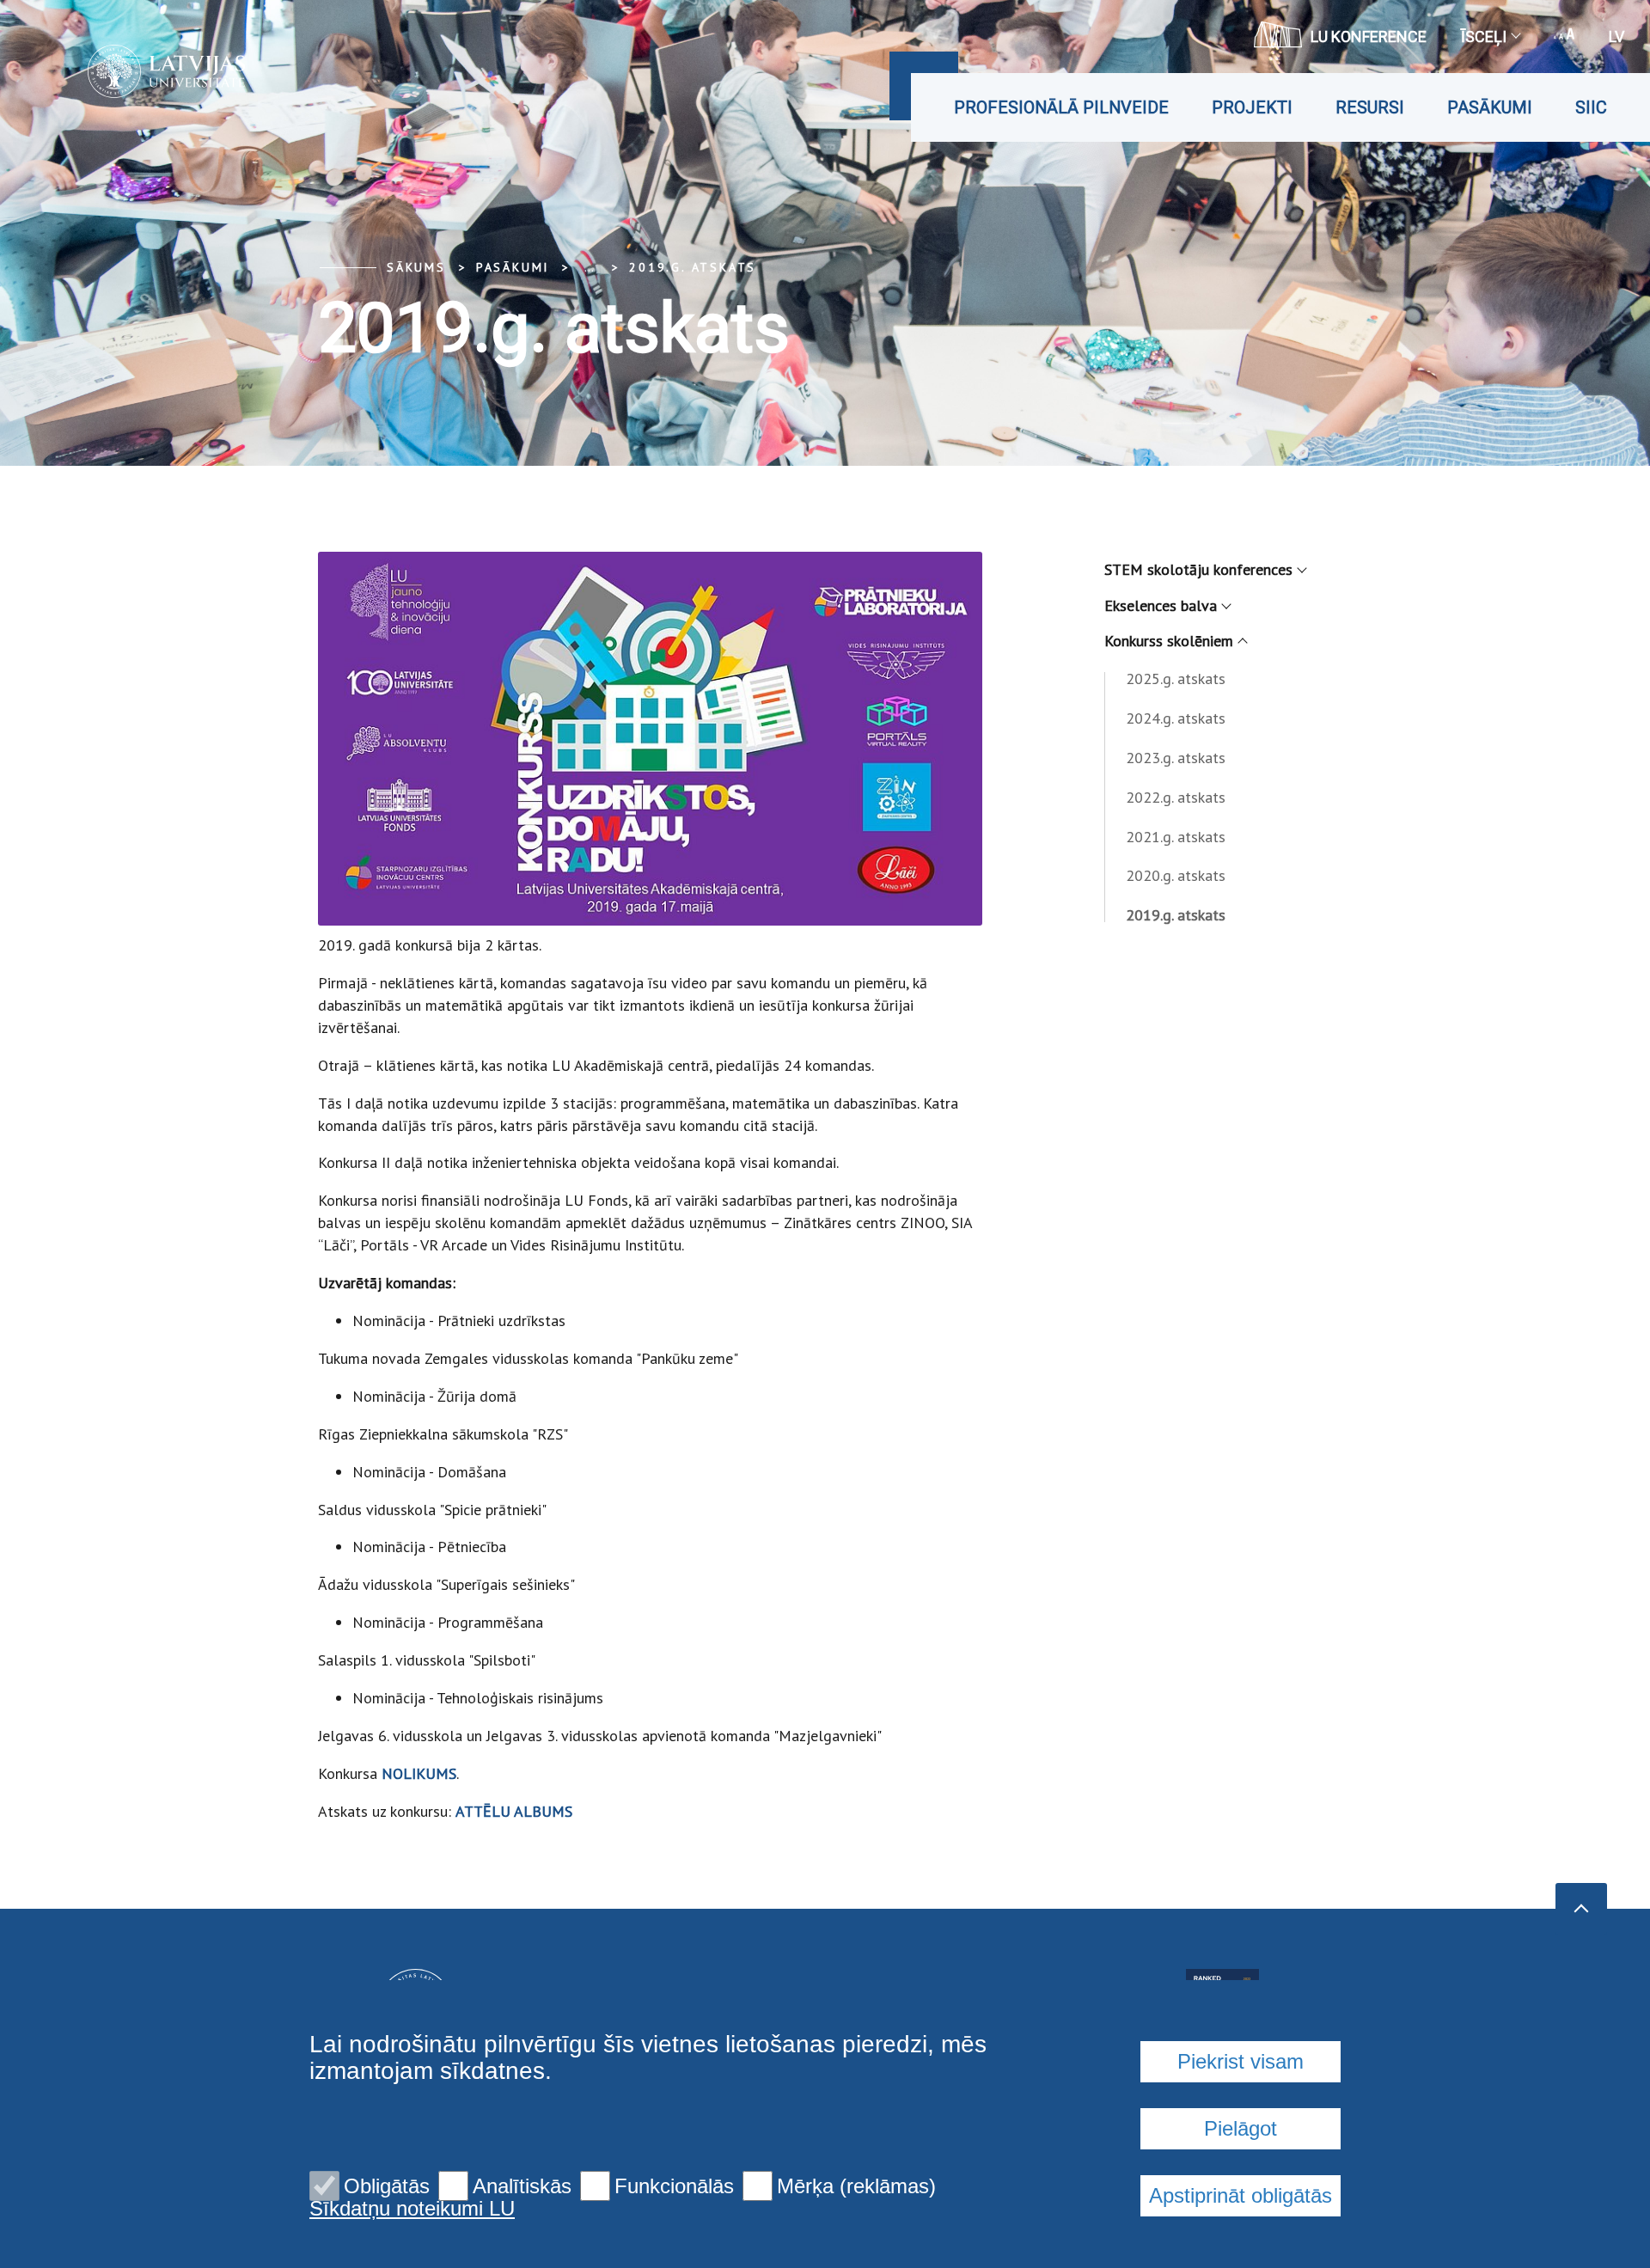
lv (1616, 37)
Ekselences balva (1161, 605)
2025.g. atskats (1176, 679)
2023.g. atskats (1176, 758)
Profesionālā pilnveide (1061, 107)
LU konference (1369, 37)
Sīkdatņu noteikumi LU (412, 2209)
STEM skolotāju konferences (1198, 569)
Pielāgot (1241, 2128)
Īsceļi (1484, 37)
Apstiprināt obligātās (1241, 2195)
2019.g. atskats (693, 267)
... (589, 267)
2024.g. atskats (1176, 718)
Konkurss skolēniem (1169, 641)
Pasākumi (1490, 107)
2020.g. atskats (1176, 875)
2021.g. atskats (1176, 837)
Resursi (1370, 107)
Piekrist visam (1241, 2061)
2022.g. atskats (1176, 797)
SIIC (1591, 107)
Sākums (416, 267)
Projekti (1252, 107)
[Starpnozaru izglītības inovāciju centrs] (141, 71)
